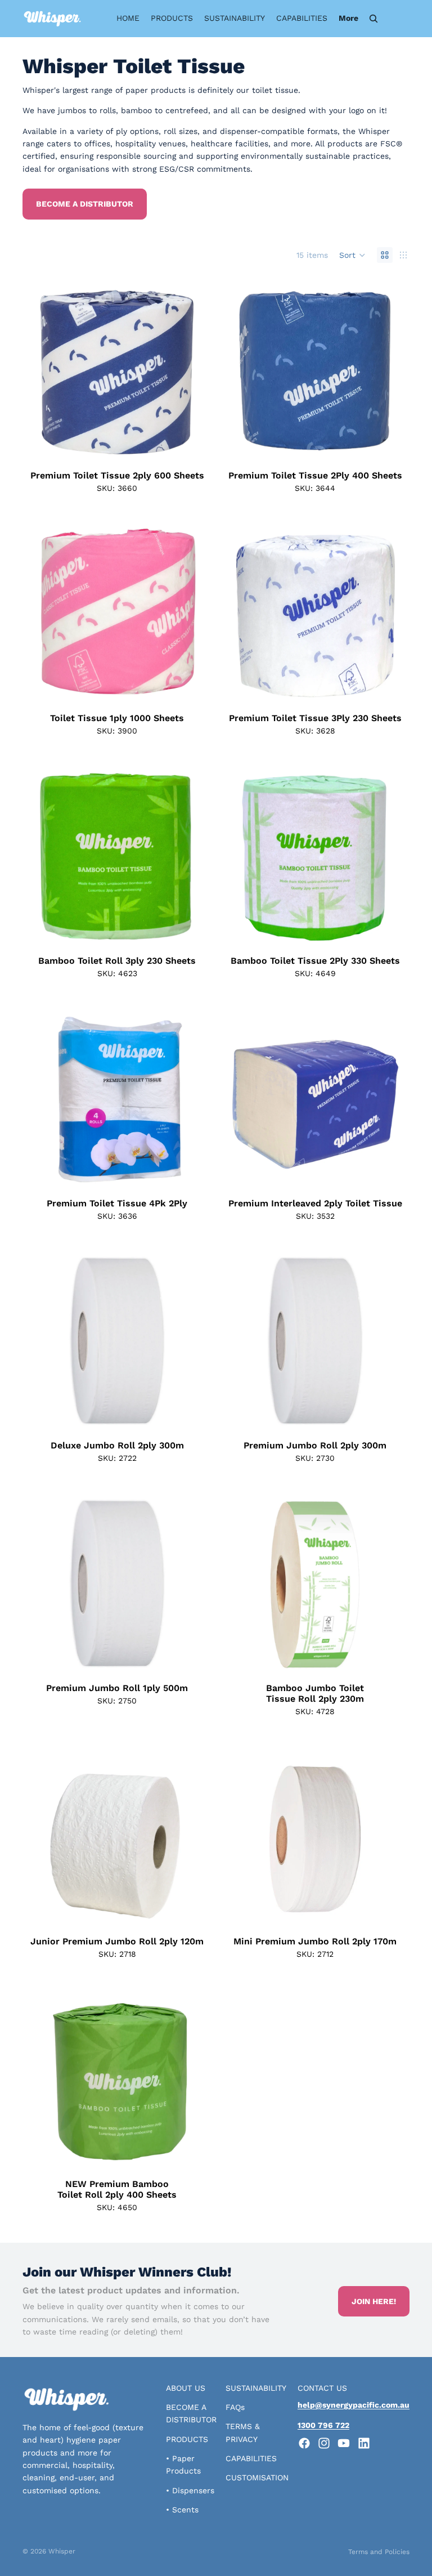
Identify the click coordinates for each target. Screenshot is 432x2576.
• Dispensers (190, 2490)
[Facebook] (304, 2443)
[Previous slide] (46, 371)
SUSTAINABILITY (256, 2388)
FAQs (235, 2407)
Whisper (62, 2551)
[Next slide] (188, 371)
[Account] (397, 19)
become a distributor (85, 204)
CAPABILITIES (251, 2458)
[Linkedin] (364, 2443)
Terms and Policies (379, 2552)
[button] (352, 255)
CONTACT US (322, 2388)
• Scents (182, 2510)
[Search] (373, 19)
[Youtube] (344, 2443)
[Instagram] (324, 2443)
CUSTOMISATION (257, 2477)
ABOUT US (186, 2388)
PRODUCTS (187, 2439)
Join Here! (374, 2301)
